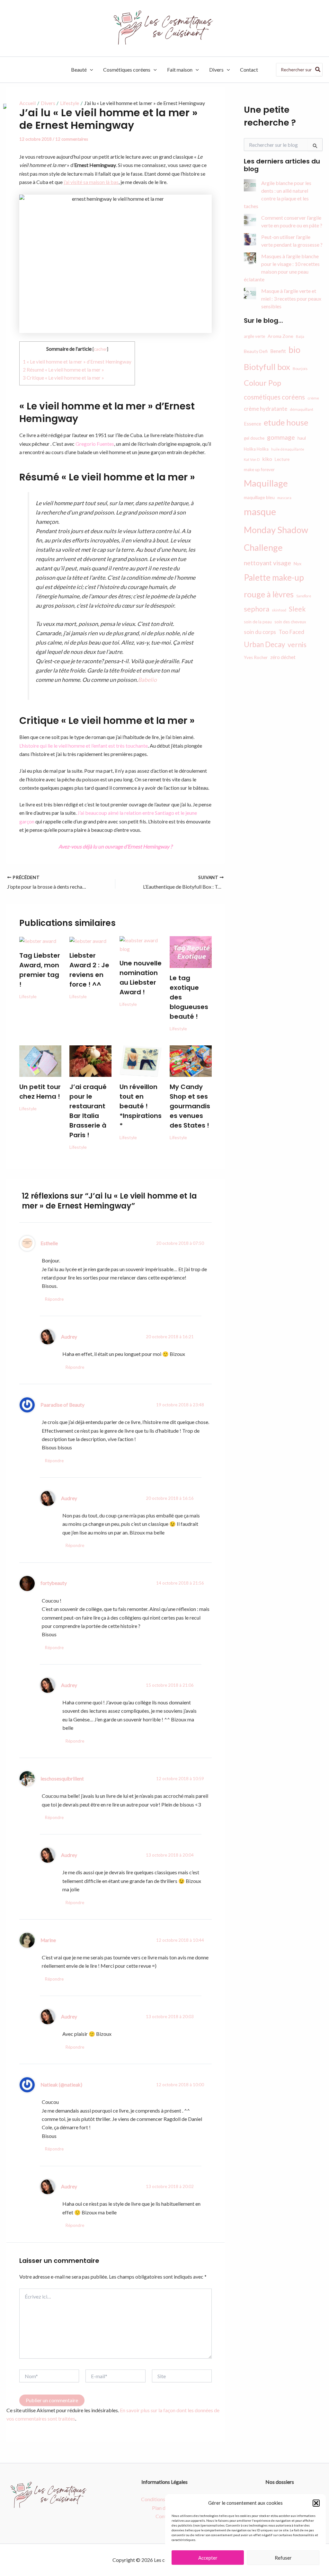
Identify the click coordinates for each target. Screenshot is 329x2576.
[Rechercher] (318, 70)
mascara (284, 498)
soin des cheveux (290, 622)
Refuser (283, 2558)
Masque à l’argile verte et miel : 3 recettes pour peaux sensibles (291, 299)
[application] (90, 70)
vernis (297, 645)
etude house (286, 422)
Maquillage (266, 483)
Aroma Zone (280, 336)
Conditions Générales (165, 2499)
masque (260, 511)
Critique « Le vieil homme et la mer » (63, 378)
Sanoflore (304, 596)
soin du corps (260, 632)
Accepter (208, 2558)
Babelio (147, 680)
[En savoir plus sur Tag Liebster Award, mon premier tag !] (38, 940)
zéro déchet (283, 657)
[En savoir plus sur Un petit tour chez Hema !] (40, 1060)
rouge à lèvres (269, 594)
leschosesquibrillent (62, 1779)
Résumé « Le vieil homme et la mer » (63, 370)
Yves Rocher (256, 657)
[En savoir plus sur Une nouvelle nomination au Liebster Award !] (141, 944)
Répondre (54, 1299)
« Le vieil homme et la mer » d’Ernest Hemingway (77, 362)
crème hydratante (266, 409)
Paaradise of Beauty (62, 1405)
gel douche (254, 438)
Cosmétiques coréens (127, 70)
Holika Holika (256, 449)
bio (294, 350)
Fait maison (180, 70)
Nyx (298, 563)
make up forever (259, 470)
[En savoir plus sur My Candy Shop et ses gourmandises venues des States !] (191, 1060)
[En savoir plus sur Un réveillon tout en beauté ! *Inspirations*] (141, 1060)
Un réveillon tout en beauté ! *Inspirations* (141, 1106)
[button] (316, 2503)
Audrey (69, 1337)
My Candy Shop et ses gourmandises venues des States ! (190, 1106)
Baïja (300, 336)
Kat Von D (252, 459)
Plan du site (164, 2508)
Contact (249, 70)
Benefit (278, 351)
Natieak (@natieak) (61, 2085)
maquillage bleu (259, 497)
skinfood (279, 610)
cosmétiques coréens (274, 397)
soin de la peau (258, 622)
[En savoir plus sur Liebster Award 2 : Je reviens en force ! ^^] (88, 940)
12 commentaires (72, 139)
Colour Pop (262, 383)
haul (302, 438)
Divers (216, 70)
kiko (267, 459)
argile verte (254, 336)
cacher (100, 349)
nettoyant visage (267, 563)
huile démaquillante (288, 449)
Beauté (79, 70)
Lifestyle (28, 996)
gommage (281, 437)
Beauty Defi (256, 351)
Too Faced (291, 632)
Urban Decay (264, 644)
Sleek (297, 609)
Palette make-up (274, 577)
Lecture (282, 459)
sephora (257, 609)
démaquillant (302, 409)
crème (313, 398)
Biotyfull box (267, 367)
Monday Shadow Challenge (276, 539)
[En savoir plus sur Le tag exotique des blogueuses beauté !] (191, 951)
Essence (253, 424)
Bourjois (300, 369)
